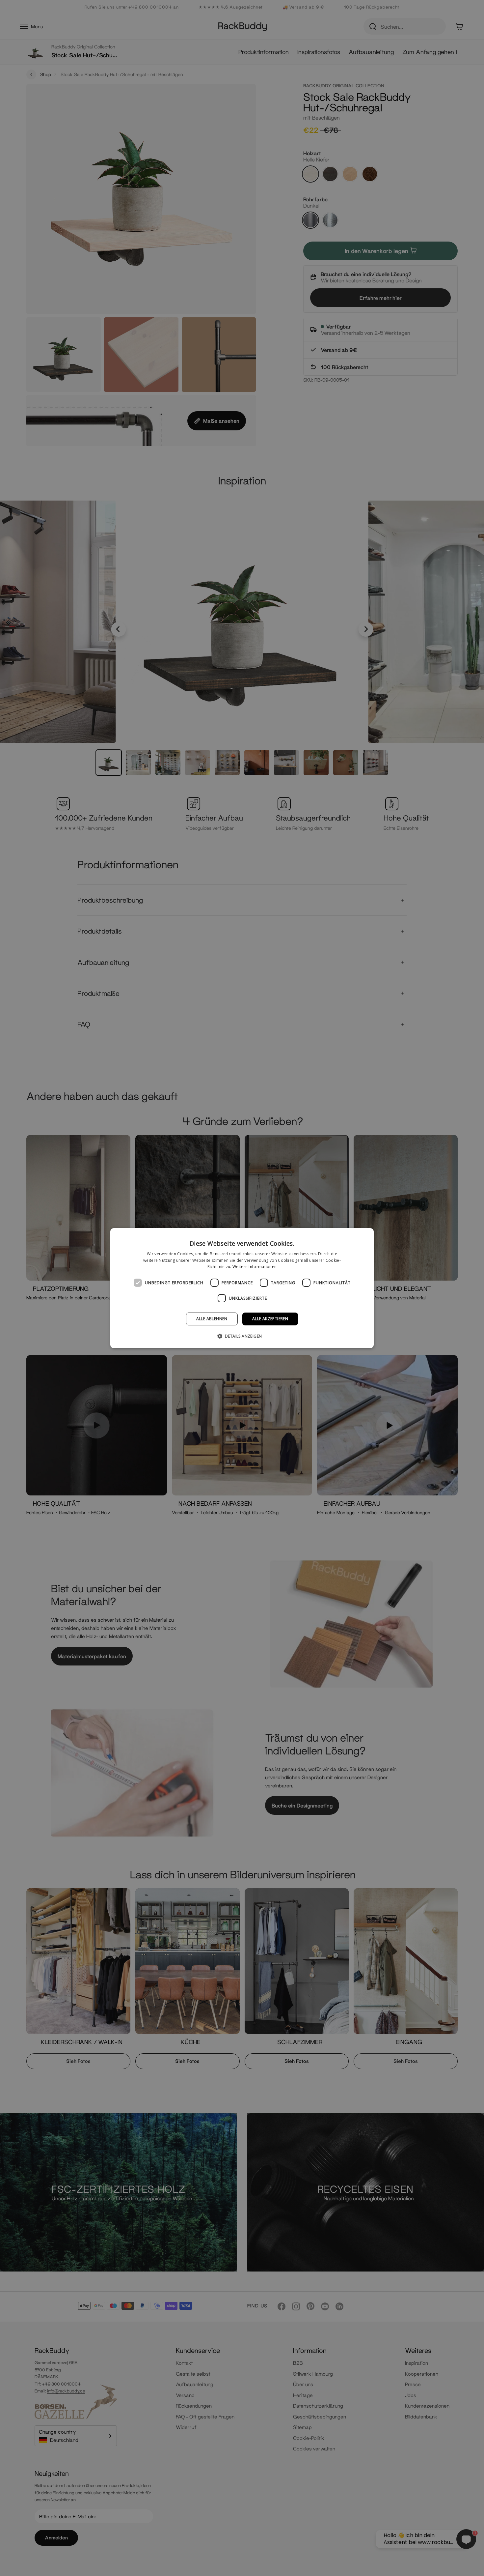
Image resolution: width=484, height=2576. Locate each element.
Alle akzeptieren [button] (270, 1319)
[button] (242, 1336)
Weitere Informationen (255, 1267)
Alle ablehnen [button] (212, 1319)
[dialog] (242, 1288)
